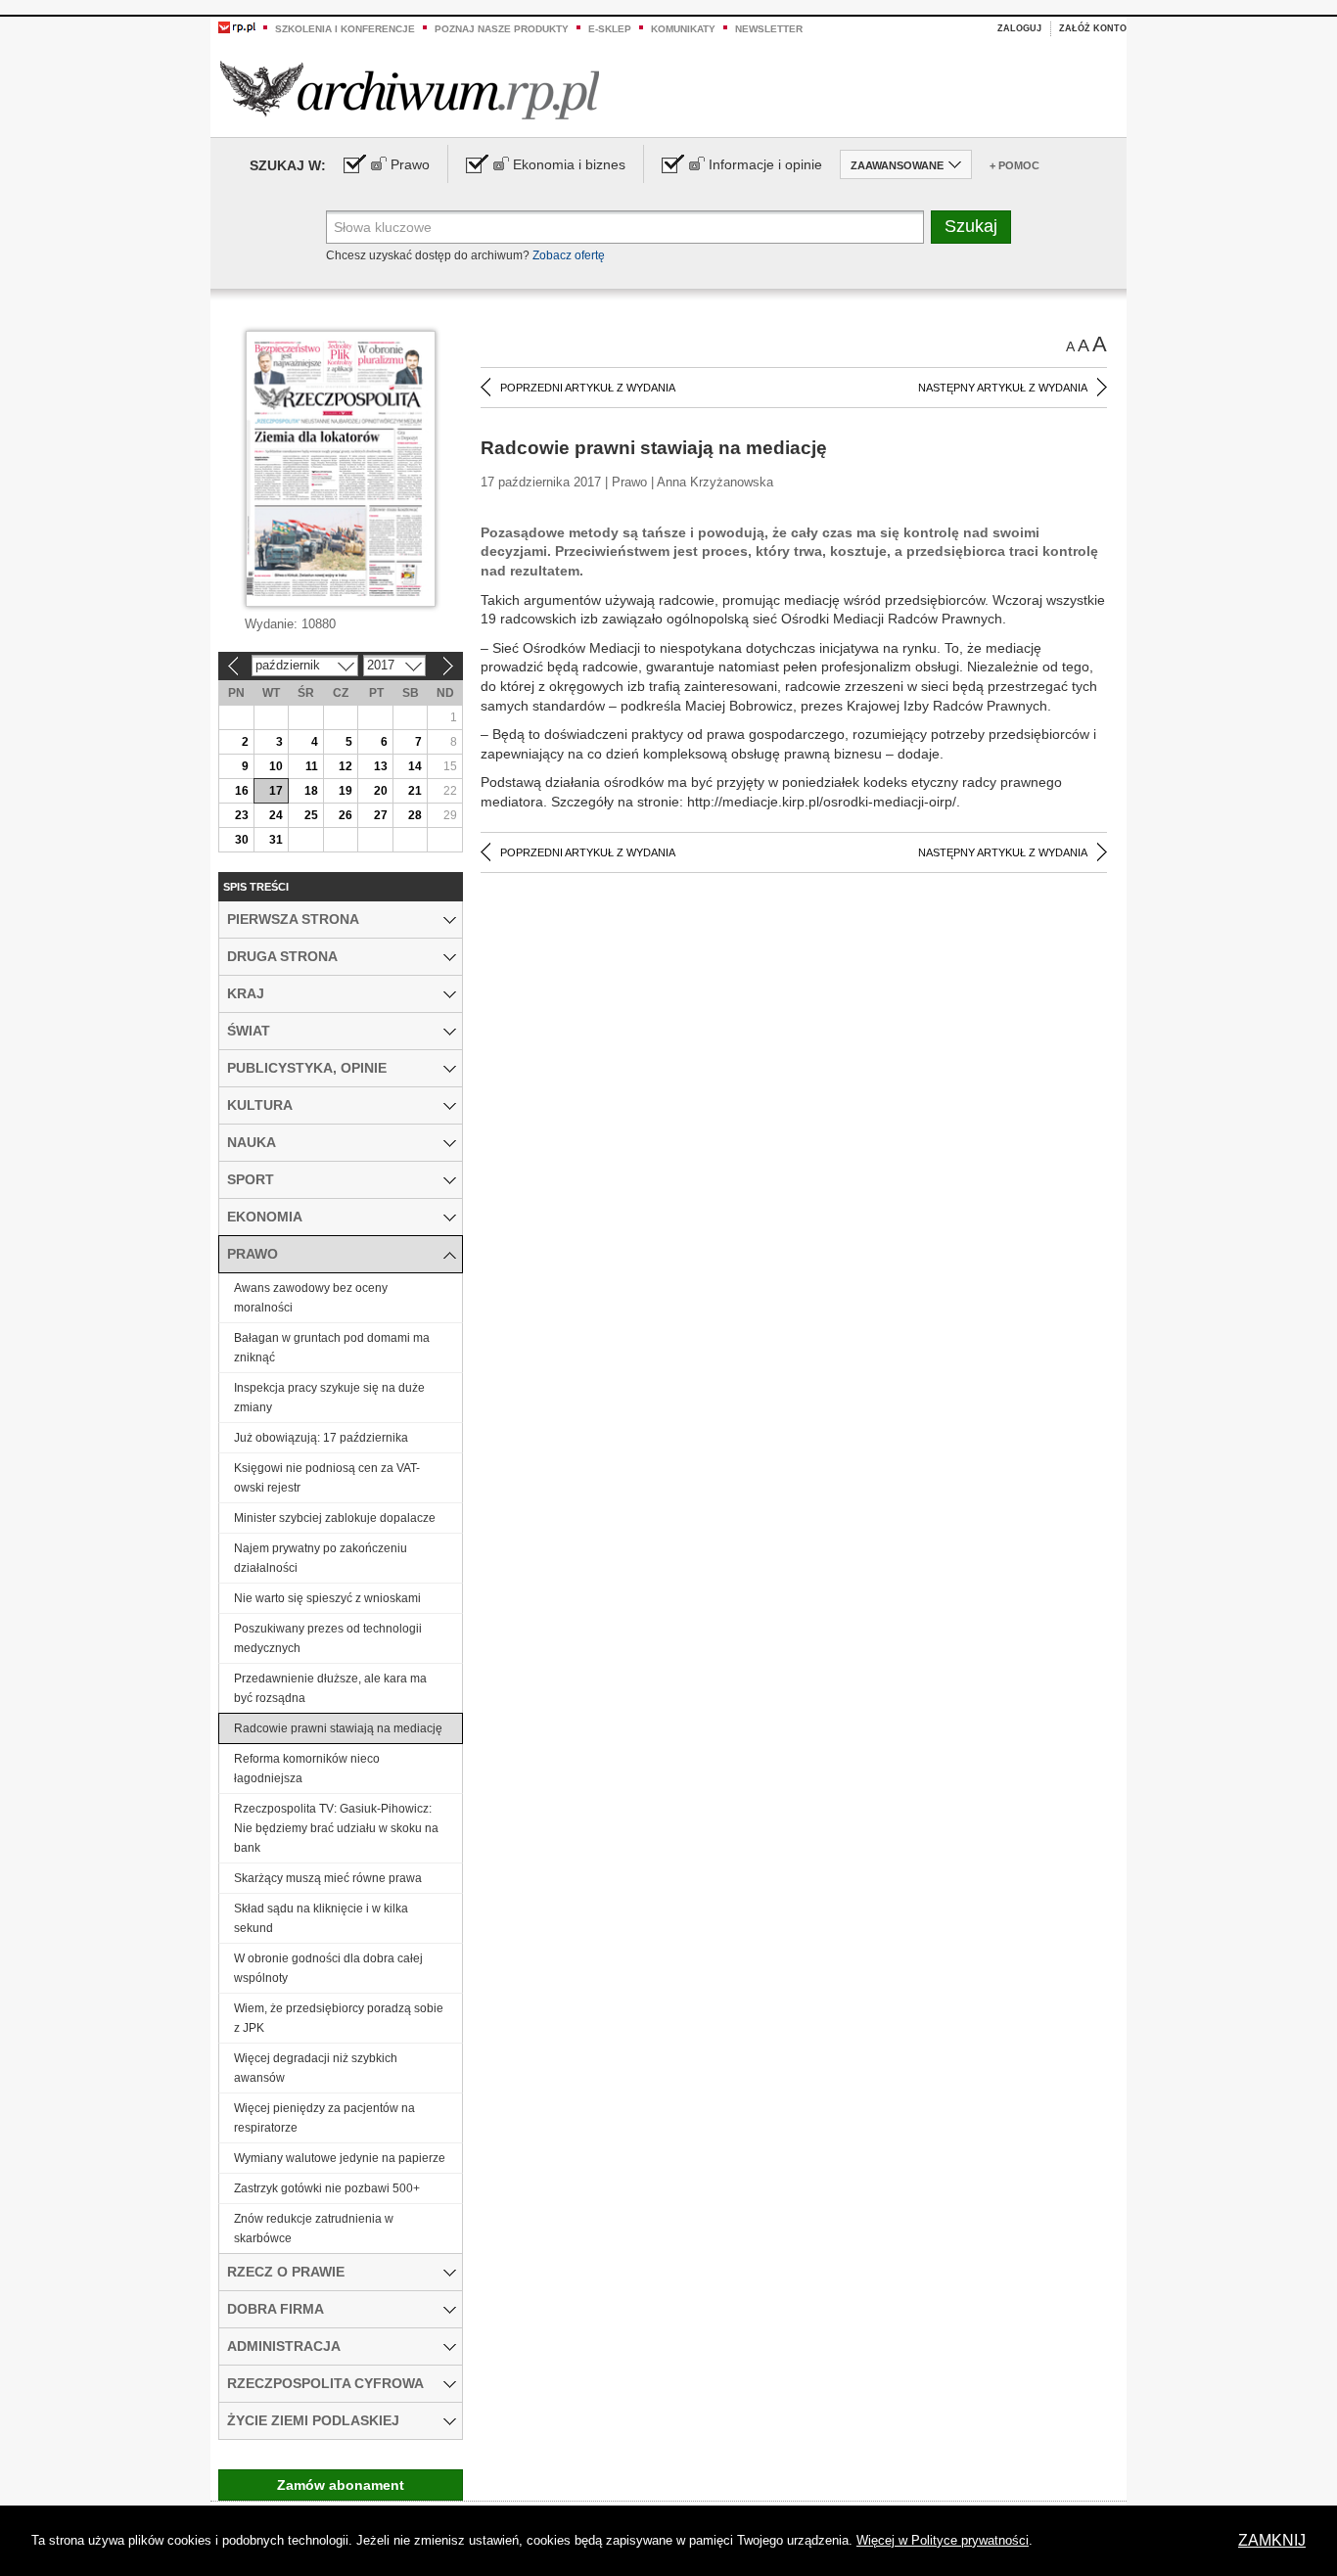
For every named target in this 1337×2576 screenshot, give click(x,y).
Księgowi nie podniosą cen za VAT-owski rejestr (327, 1478)
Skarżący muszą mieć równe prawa (328, 1878)
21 (415, 791)
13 (381, 766)
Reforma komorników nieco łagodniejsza (307, 1769)
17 (276, 791)
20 (381, 791)
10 (276, 766)
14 (415, 766)
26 (346, 815)
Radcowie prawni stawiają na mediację (338, 1728)
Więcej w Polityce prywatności (943, 2540)
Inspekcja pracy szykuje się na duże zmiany (329, 1398)
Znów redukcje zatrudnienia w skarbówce (314, 2229)
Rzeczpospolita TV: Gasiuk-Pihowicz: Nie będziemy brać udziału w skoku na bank (336, 1828)
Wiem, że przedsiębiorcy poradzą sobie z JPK (339, 2018)
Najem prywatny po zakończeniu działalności (321, 1558)
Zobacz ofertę (569, 255)
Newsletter (769, 29)
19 (346, 791)
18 (311, 791)
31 (276, 840)
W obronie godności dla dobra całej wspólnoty (328, 1968)
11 (312, 766)
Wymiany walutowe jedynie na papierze (340, 2158)
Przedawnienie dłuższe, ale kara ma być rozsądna (330, 1688)
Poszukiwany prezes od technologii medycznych (328, 1638)
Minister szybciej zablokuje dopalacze (335, 1518)
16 (242, 791)
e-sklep (610, 29)
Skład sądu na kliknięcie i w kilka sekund (321, 1918)
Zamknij (1272, 2540)
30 (242, 840)
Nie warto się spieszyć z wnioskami (327, 1598)
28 (415, 815)
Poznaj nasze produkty (502, 29)
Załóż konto (1093, 28)
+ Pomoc (1014, 165)
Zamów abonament (341, 2485)
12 (346, 766)
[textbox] (625, 227)
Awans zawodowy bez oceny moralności (311, 1298)
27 (381, 815)
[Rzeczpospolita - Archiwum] (410, 90)
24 (276, 815)
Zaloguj (1019, 28)
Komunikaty (683, 29)
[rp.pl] (237, 26)
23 (242, 815)
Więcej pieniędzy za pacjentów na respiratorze (324, 2118)
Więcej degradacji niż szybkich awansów (316, 2068)
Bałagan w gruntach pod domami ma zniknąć (332, 1348)
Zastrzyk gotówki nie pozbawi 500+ (327, 2188)
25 (311, 815)
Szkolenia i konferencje (345, 29)
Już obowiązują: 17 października (321, 1438)
